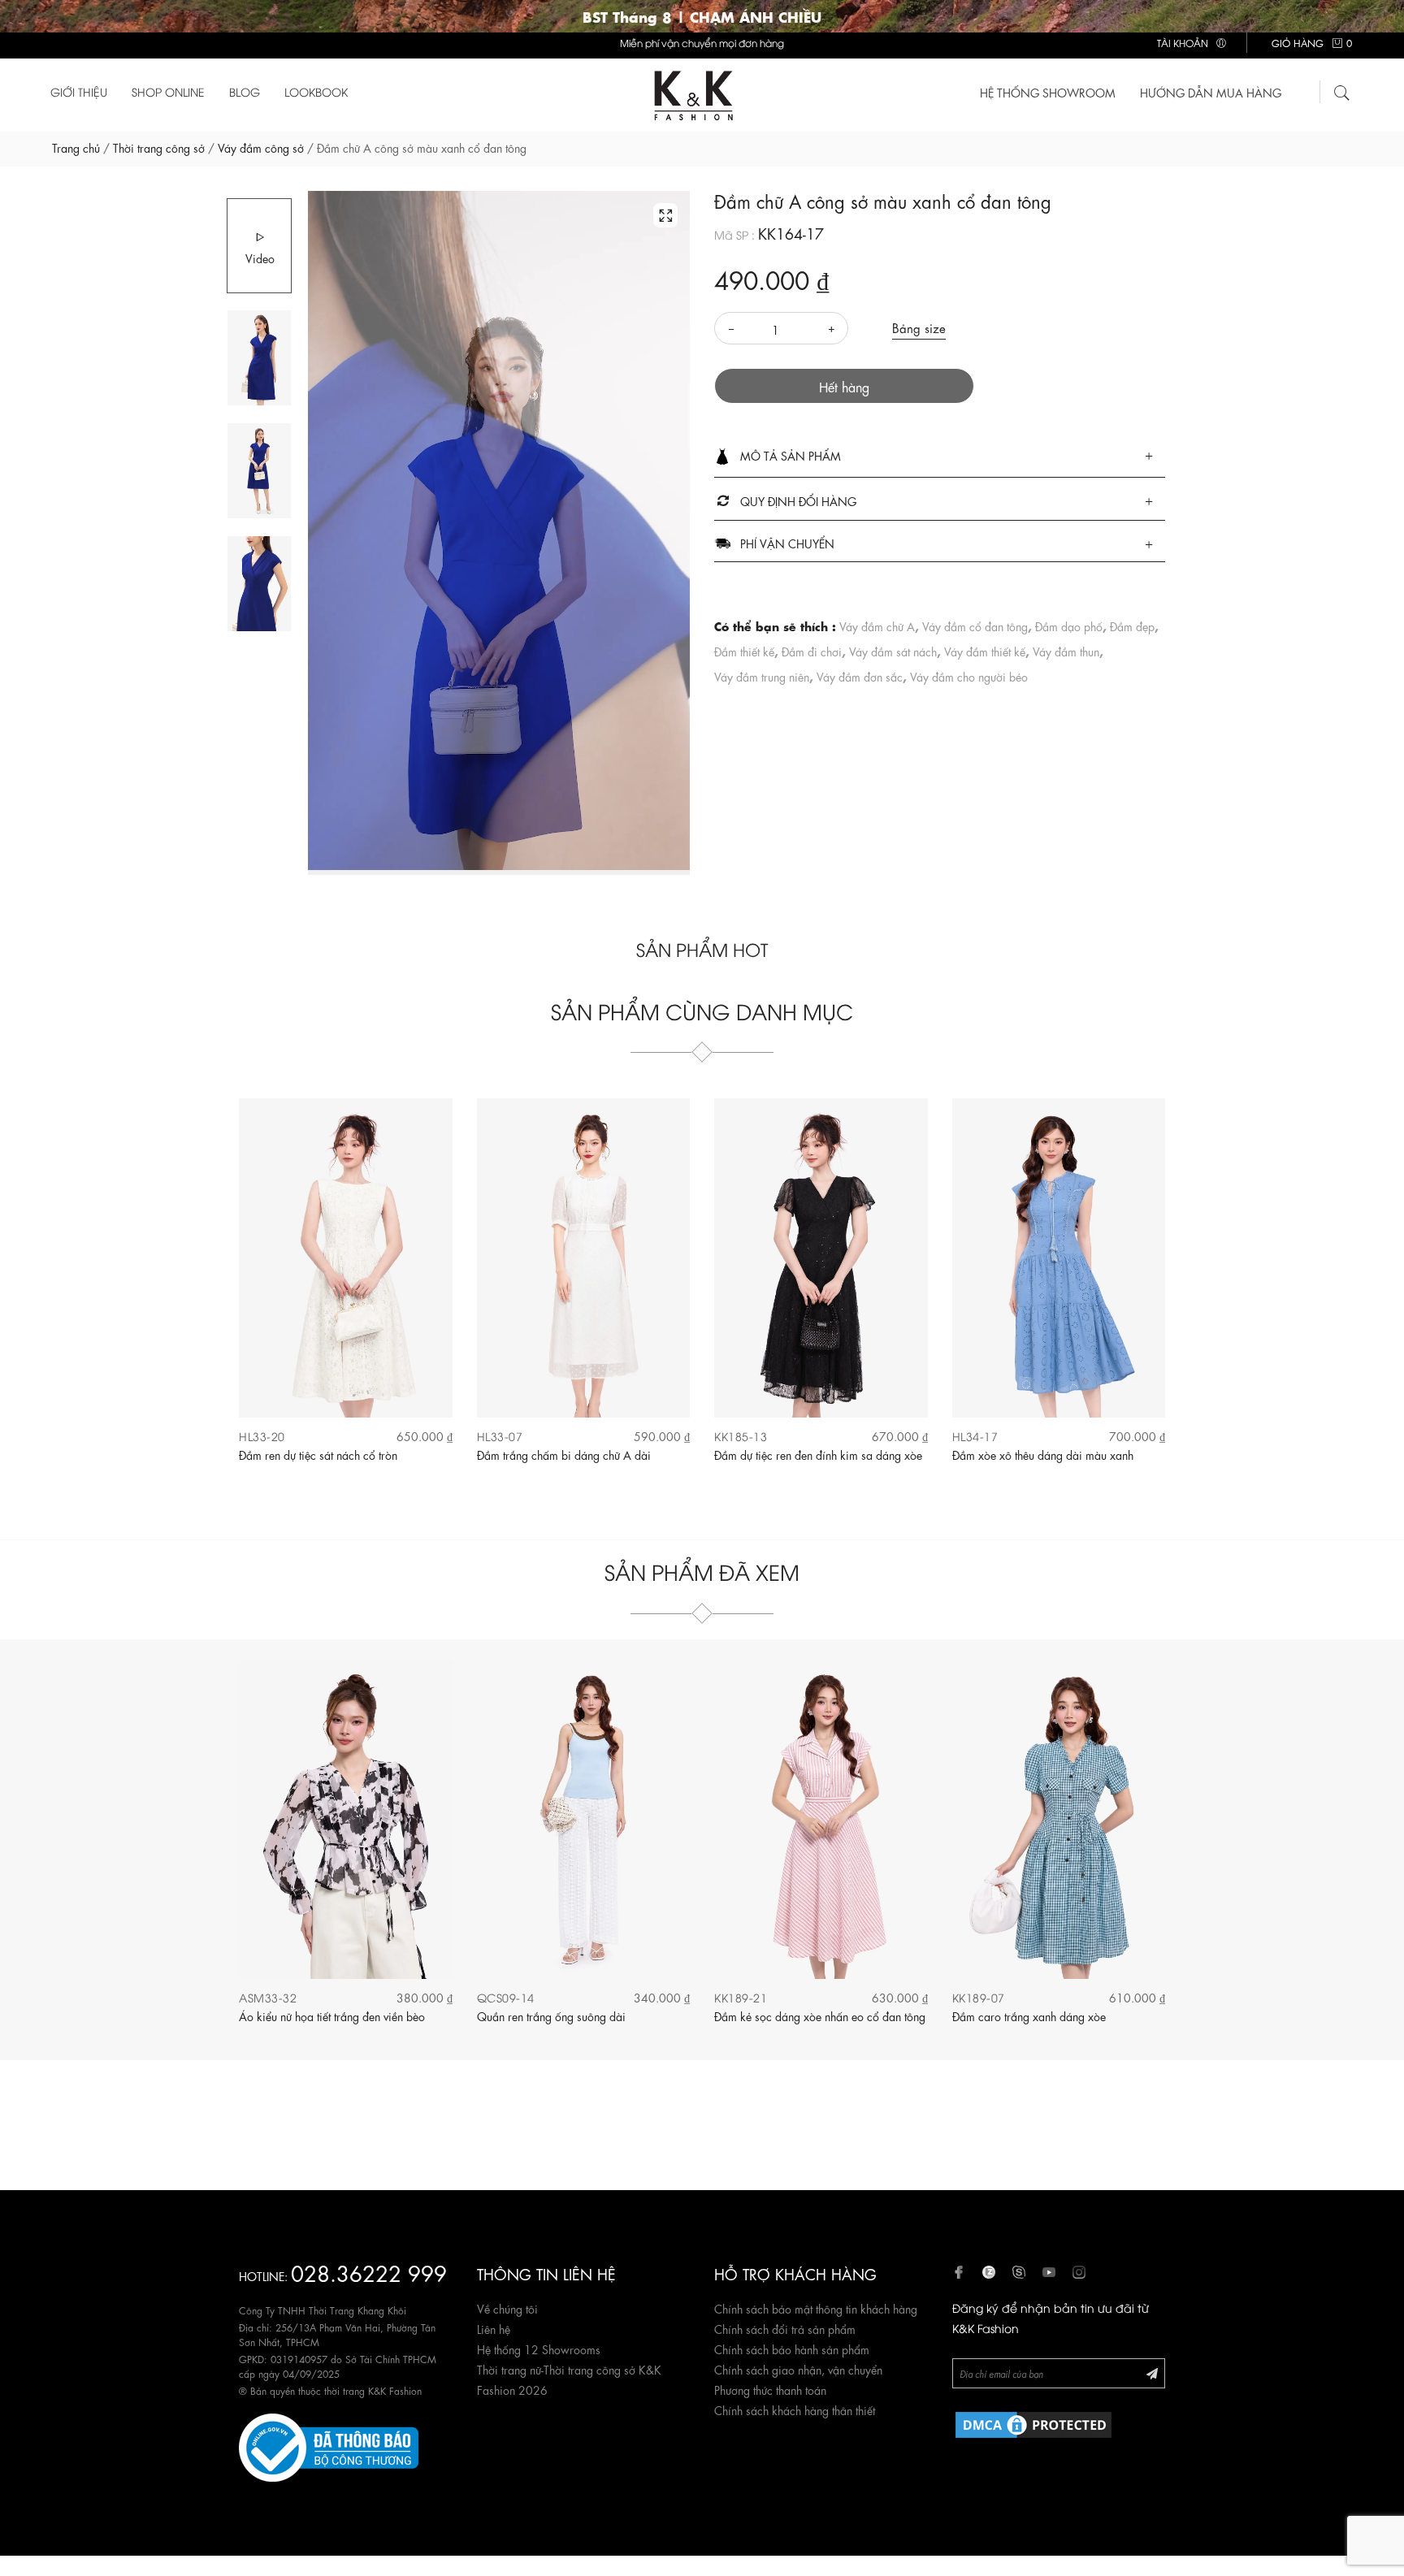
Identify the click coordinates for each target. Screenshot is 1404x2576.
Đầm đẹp (1132, 626)
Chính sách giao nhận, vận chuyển (798, 2369)
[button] (940, 457)
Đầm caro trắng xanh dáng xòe (1029, 2015)
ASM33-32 (268, 1997)
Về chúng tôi (507, 2308)
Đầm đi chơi (812, 651)
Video (260, 258)
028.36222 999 (369, 2272)
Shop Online (168, 91)
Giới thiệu (79, 91)
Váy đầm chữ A (877, 626)
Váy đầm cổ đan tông (975, 626)
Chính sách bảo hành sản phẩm (792, 2349)
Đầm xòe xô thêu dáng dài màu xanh (1043, 1454)
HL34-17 (975, 1436)
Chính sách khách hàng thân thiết (795, 2409)
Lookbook (316, 91)
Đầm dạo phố (1069, 626)
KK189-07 (979, 1997)
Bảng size (919, 327)
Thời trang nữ (509, 2369)
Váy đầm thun (1066, 651)
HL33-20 (262, 1436)
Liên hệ (494, 2328)
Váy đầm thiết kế (985, 651)
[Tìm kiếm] (1342, 90)
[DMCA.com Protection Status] (1033, 2422)
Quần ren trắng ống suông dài (551, 2015)
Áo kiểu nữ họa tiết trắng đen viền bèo (332, 2015)
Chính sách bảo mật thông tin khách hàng (816, 2308)
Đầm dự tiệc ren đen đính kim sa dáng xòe (818, 1454)
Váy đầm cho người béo (969, 676)
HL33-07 (500, 1436)
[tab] (940, 457)
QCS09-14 (506, 1997)
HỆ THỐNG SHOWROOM (1048, 92)
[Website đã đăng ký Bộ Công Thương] (329, 2445)
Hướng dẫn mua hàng (1211, 92)
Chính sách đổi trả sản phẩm (785, 2328)
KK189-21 (741, 1997)
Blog (245, 91)
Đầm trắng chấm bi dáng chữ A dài (564, 1454)
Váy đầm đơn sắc (860, 676)
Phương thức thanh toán (770, 2389)
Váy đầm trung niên (762, 676)
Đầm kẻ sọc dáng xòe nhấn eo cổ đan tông (820, 2015)
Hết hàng (844, 386)
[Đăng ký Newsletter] (1152, 2373)
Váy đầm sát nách (893, 651)
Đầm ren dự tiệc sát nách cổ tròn (318, 1454)
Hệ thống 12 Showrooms (539, 2349)
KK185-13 (741, 1436)
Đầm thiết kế (744, 651)
